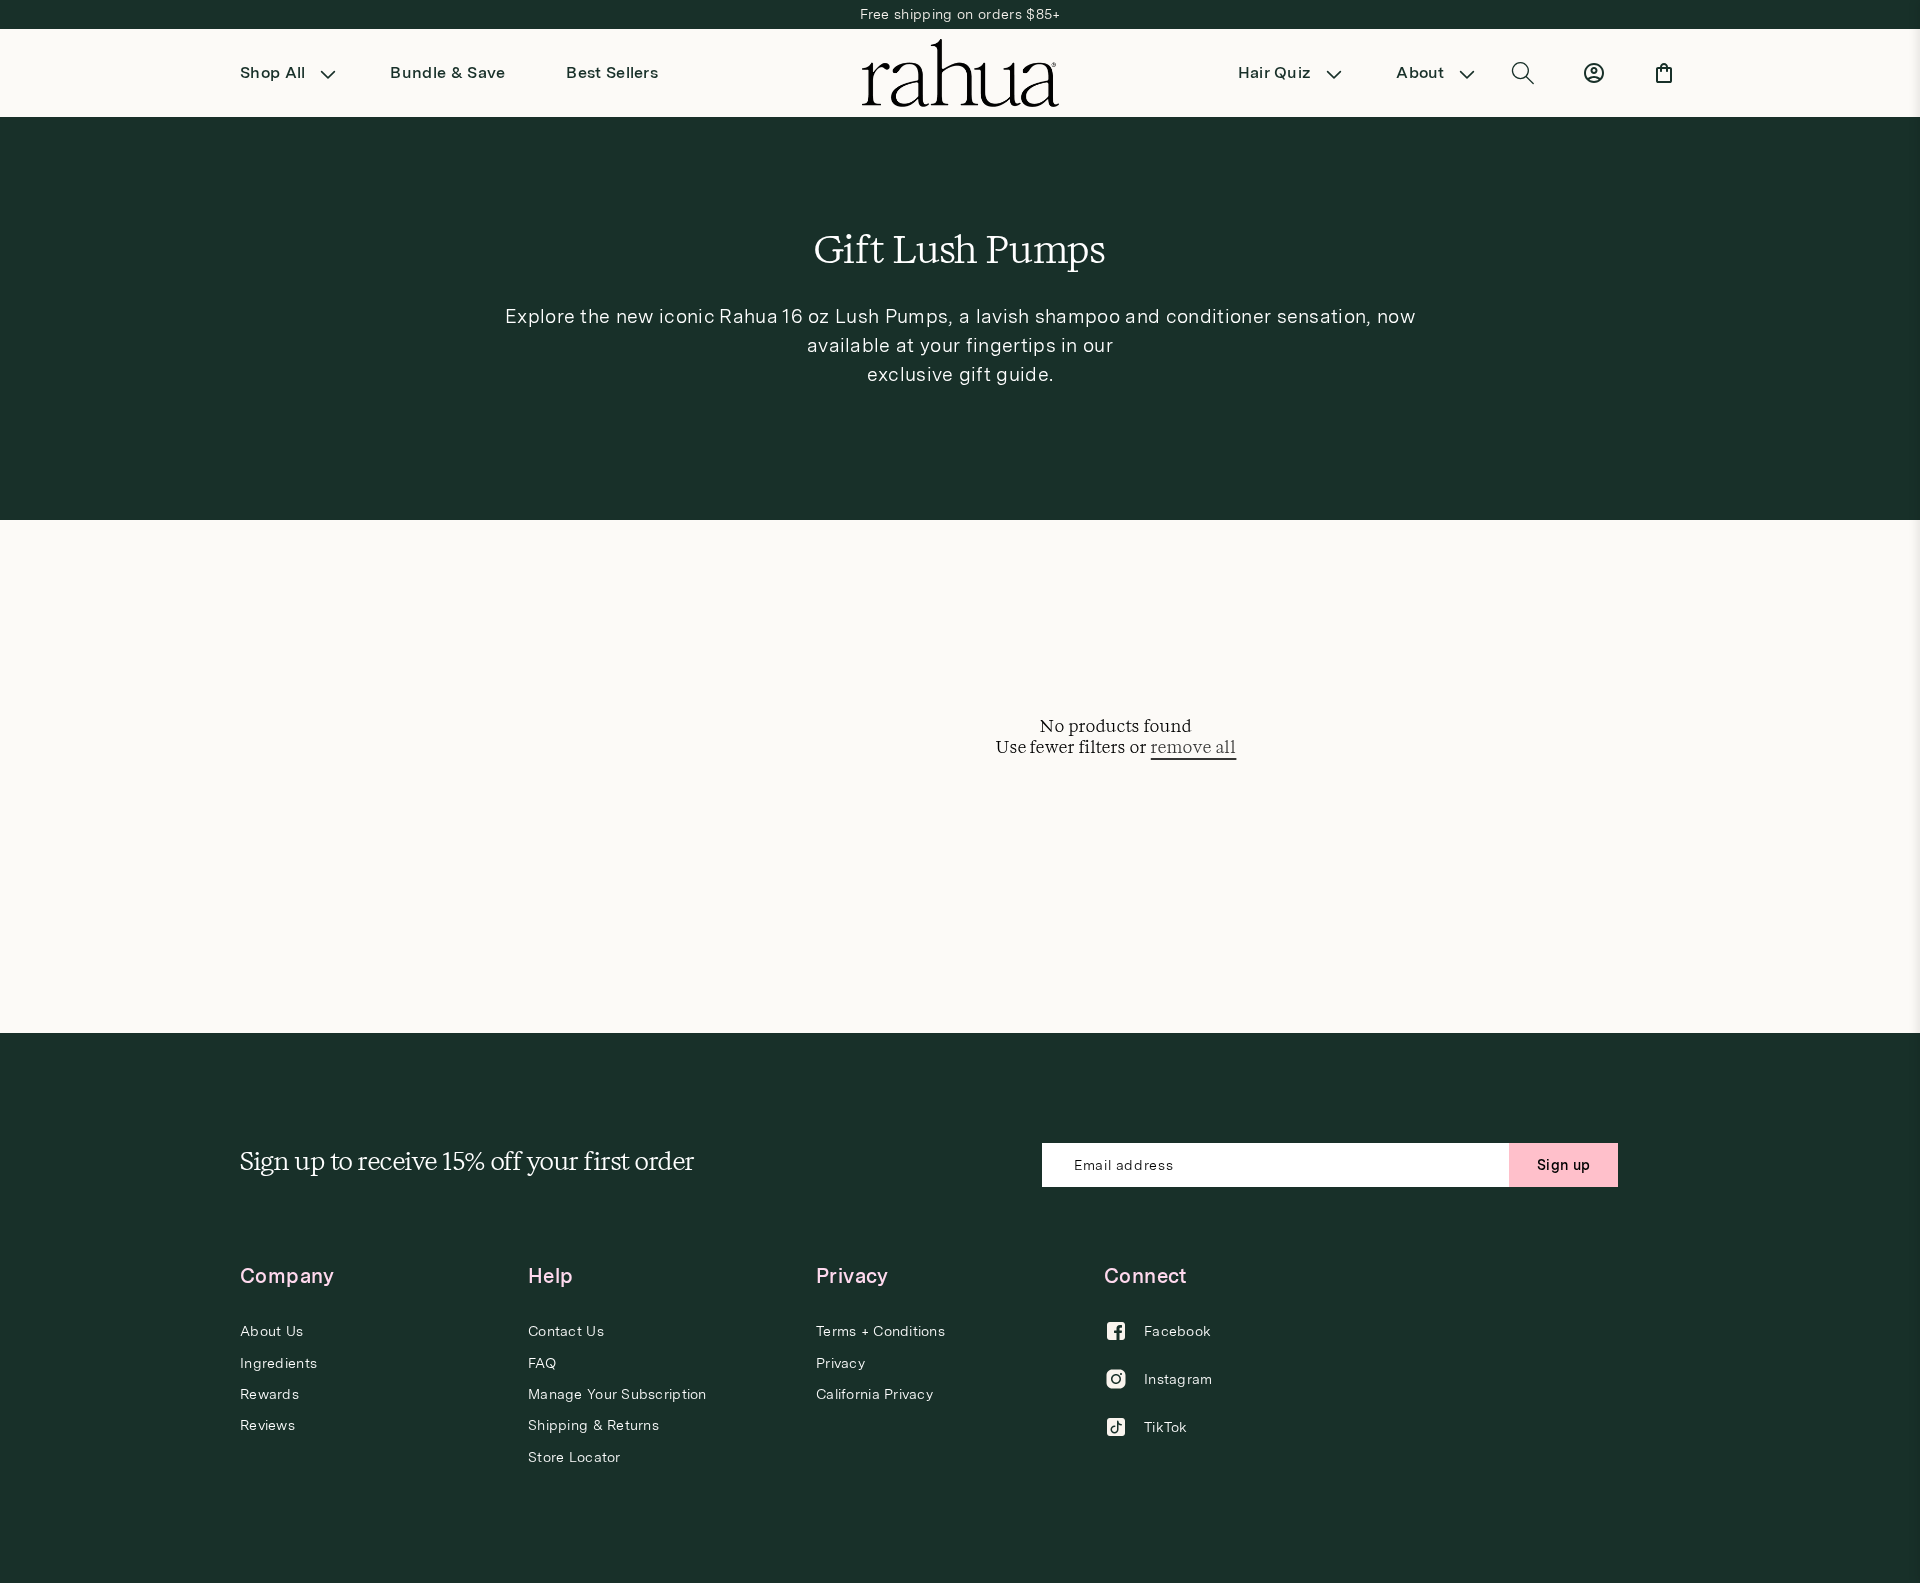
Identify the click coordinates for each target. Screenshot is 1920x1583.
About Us (271, 1331)
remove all (1194, 747)
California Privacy (874, 1394)
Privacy (840, 1363)
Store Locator (574, 1457)
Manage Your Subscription (617, 1394)
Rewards (269, 1394)
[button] (294, 73)
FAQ (542, 1363)
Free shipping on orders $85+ (960, 14)
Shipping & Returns (593, 1425)
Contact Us (566, 1331)
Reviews (267, 1425)
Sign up (1563, 1165)
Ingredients (278, 1363)
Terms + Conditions (880, 1331)
